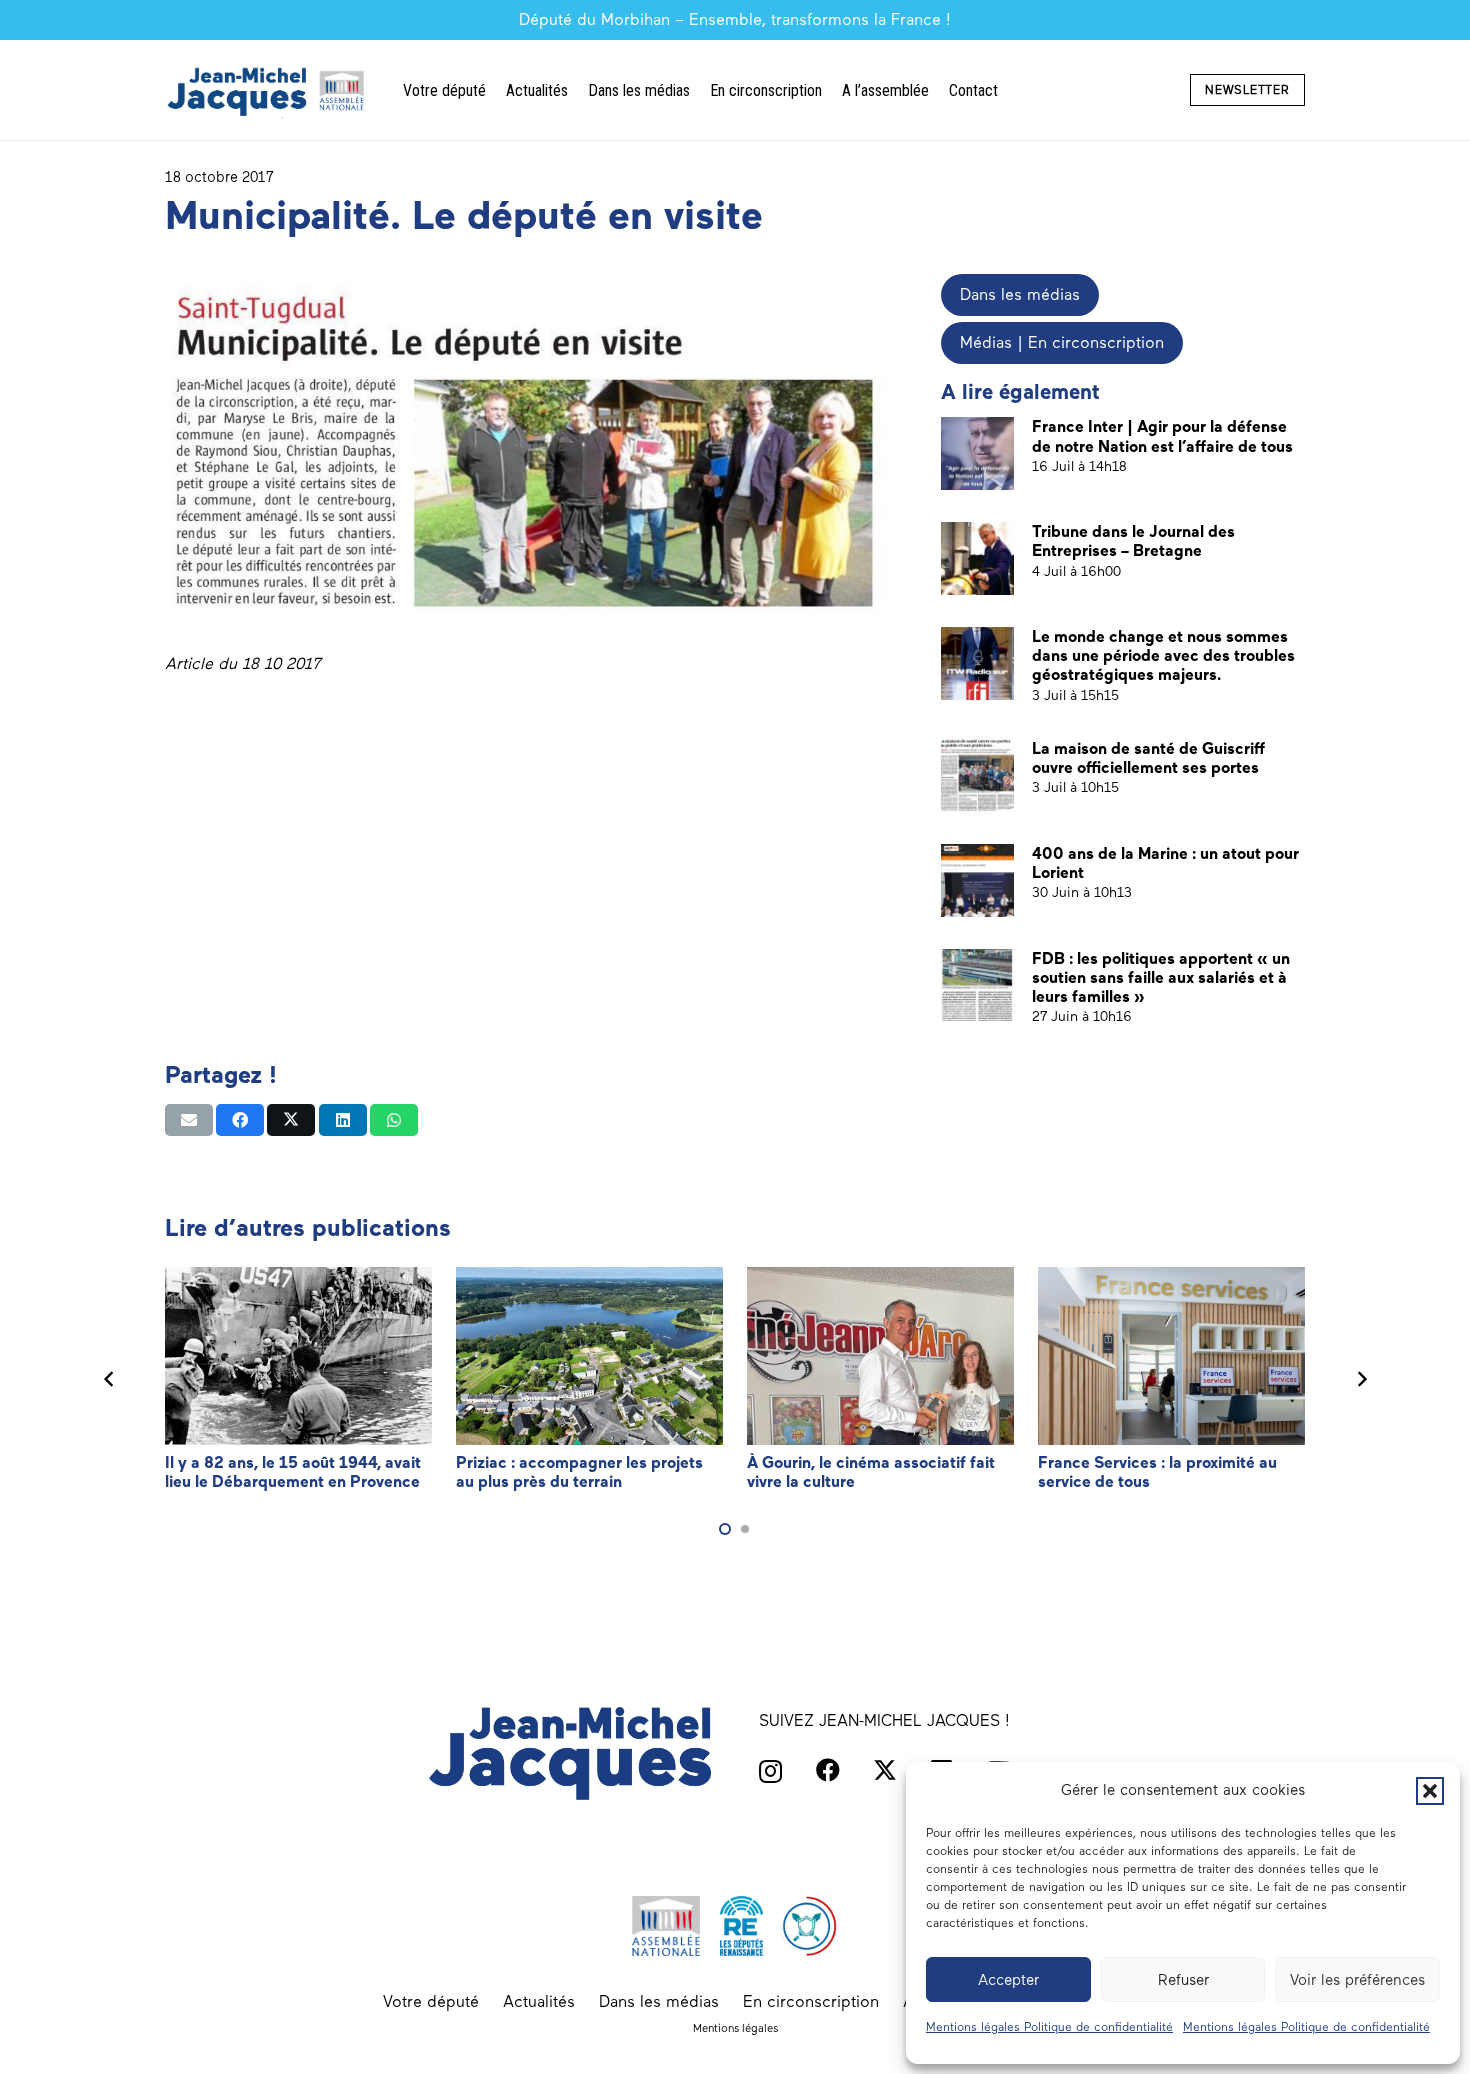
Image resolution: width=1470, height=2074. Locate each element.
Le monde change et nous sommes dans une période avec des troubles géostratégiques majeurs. (1163, 655)
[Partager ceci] (240, 1120)
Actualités (539, 2001)
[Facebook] (828, 1770)
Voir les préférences (1357, 1980)
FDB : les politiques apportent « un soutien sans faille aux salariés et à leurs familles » (1161, 977)
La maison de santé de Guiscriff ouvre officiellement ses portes (1148, 758)
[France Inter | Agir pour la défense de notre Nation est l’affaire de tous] (977, 453)
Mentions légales (735, 2028)
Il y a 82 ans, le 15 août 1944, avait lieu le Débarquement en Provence (293, 1472)
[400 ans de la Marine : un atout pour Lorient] (977, 880)
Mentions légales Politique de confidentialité (1049, 2027)
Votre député (431, 2001)
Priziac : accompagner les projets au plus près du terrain (579, 1472)
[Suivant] (1361, 1379)
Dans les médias (659, 2001)
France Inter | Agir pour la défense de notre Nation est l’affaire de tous (1162, 436)
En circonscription (811, 2001)
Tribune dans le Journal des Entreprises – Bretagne (1133, 541)
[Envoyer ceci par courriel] (189, 1120)
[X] (885, 1770)
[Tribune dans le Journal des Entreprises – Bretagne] (977, 558)
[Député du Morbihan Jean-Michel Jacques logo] (268, 90)
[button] (1430, 1791)
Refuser (1183, 1980)
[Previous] (109, 1379)
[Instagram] (770, 1771)
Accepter (1008, 1980)
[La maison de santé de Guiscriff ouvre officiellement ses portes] (977, 775)
